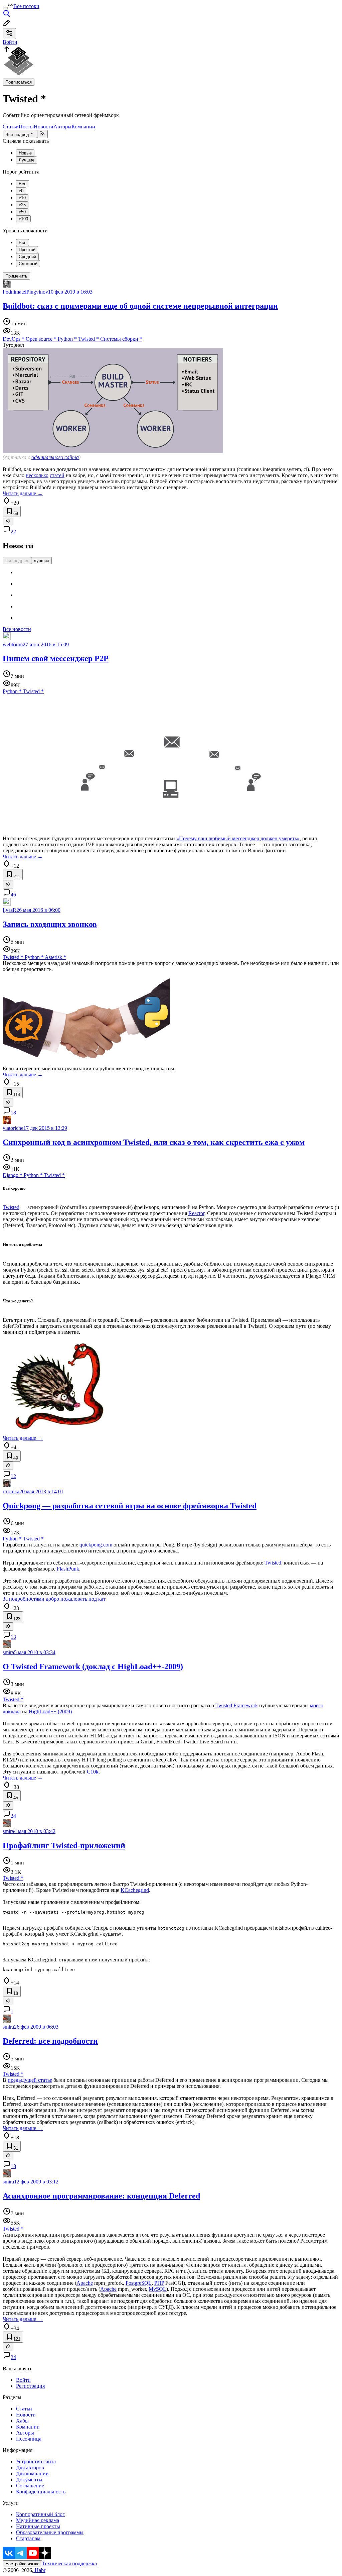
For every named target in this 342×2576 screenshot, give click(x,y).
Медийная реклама (38, 2520)
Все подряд (17, 135)
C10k (93, 1772)
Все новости (17, 629)
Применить (16, 276)
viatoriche (13, 1128)
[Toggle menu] (5, 8)
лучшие (41, 561)
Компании (83, 127)
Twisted (11, 1207)
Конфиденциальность (41, 2492)
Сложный (28, 264)
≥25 (22, 205)
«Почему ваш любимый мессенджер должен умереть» (238, 838)
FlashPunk (68, 1569)
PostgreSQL (139, 2283)
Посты (26, 127)
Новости (44, 127)
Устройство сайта (36, 2461)
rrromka (11, 1491)
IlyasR (10, 910)
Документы (29, 2480)
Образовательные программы (50, 2532)
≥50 (22, 212)
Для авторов (30, 2467)
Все (23, 184)
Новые (25, 153)
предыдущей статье (30, 2080)
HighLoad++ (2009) (50, 1711)
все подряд (17, 561)
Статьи (11, 127)
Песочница (29, 2439)
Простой (27, 250)
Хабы (22, 2421)
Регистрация (30, 2386)
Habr (39, 2570)
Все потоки (26, 6)
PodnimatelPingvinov (25, 292)
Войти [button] (10, 42)
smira (8, 1652)
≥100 (23, 219)
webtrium (13, 645)
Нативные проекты (38, 2526)
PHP (159, 2283)
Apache (85, 2283)
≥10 (22, 198)
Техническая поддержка (69, 2563)
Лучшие (27, 160)
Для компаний (32, 2474)
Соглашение (30, 2486)
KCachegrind (135, 1890)
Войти (23, 2380)
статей (57, 475)
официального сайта (55, 457)
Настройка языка (22, 2564)
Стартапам (28, 2538)
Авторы (62, 127)
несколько (37, 475)
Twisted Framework (237, 1705)
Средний (27, 257)
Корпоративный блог (40, 2514)
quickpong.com (96, 1545)
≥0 (21, 191)
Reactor (196, 1213)
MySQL (157, 2289)
